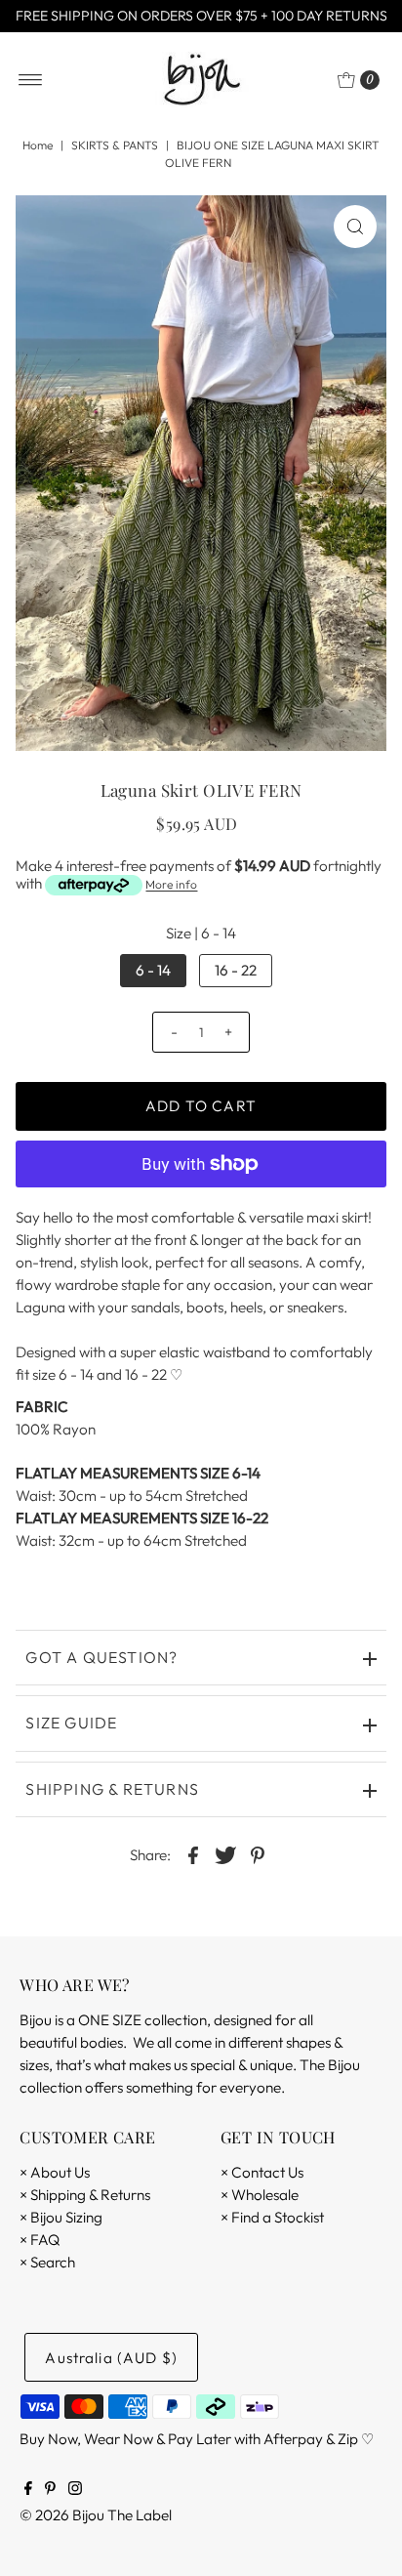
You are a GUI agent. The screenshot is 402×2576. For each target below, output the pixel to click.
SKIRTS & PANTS (115, 145)
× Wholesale (260, 2195)
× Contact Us (262, 2172)
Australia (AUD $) (111, 2358)
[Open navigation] (31, 80)
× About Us (55, 2172)
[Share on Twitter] (225, 1853)
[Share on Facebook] (193, 1853)
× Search (47, 2262)
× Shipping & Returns (85, 2195)
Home (38, 145)
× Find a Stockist (272, 2217)
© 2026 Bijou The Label (96, 2515)
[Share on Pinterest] (258, 1853)
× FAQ (40, 2240)
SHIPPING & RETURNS (112, 1789)
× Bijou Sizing (61, 2217)
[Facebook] (28, 2490)
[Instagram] (75, 2490)
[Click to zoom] (355, 227)
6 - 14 (153, 970)
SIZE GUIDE (71, 1723)
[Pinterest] (50, 2490)
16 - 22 (236, 970)
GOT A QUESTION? (101, 1657)
